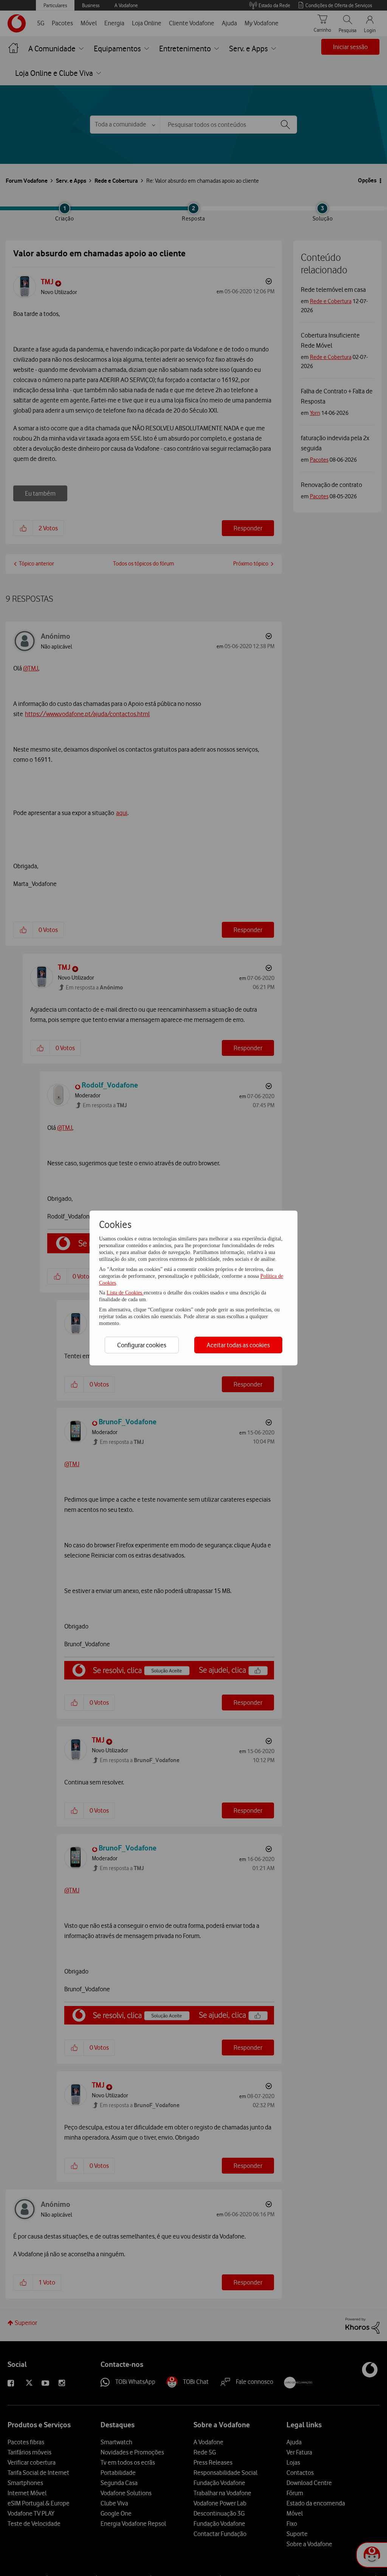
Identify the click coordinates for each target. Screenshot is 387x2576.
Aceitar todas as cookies (238, 1345)
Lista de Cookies (125, 1293)
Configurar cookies (142, 1345)
